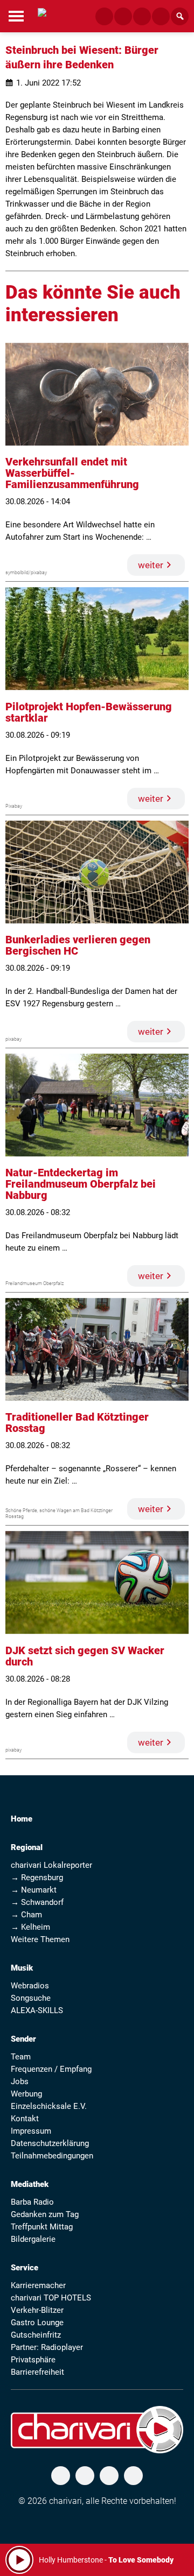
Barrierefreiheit (37, 2372)
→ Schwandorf (37, 1902)
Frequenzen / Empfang (51, 2069)
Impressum (31, 2131)
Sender (23, 2039)
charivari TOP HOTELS (51, 2298)
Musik (22, 1968)
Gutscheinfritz (36, 2335)
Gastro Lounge (37, 2323)
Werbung (26, 2094)
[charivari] (42, 15)
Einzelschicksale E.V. (49, 2106)
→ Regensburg (37, 1878)
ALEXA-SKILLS (37, 2010)
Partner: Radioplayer (47, 2347)
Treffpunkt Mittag (42, 2227)
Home (22, 1819)
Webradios (30, 1986)
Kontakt (25, 2119)
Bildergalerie (33, 2239)
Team (21, 2057)
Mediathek (30, 2184)
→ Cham (26, 1915)
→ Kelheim (30, 1927)
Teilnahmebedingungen (52, 2156)
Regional (27, 1847)
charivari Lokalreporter (51, 1865)
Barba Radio (32, 2202)
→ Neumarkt (34, 1890)
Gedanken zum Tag (45, 2214)
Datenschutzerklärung (50, 2143)
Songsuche (31, 1998)
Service (25, 2268)
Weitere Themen (40, 1939)
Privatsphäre (33, 2360)
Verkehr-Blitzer (37, 2310)
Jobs (20, 2081)
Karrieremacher (38, 2285)
